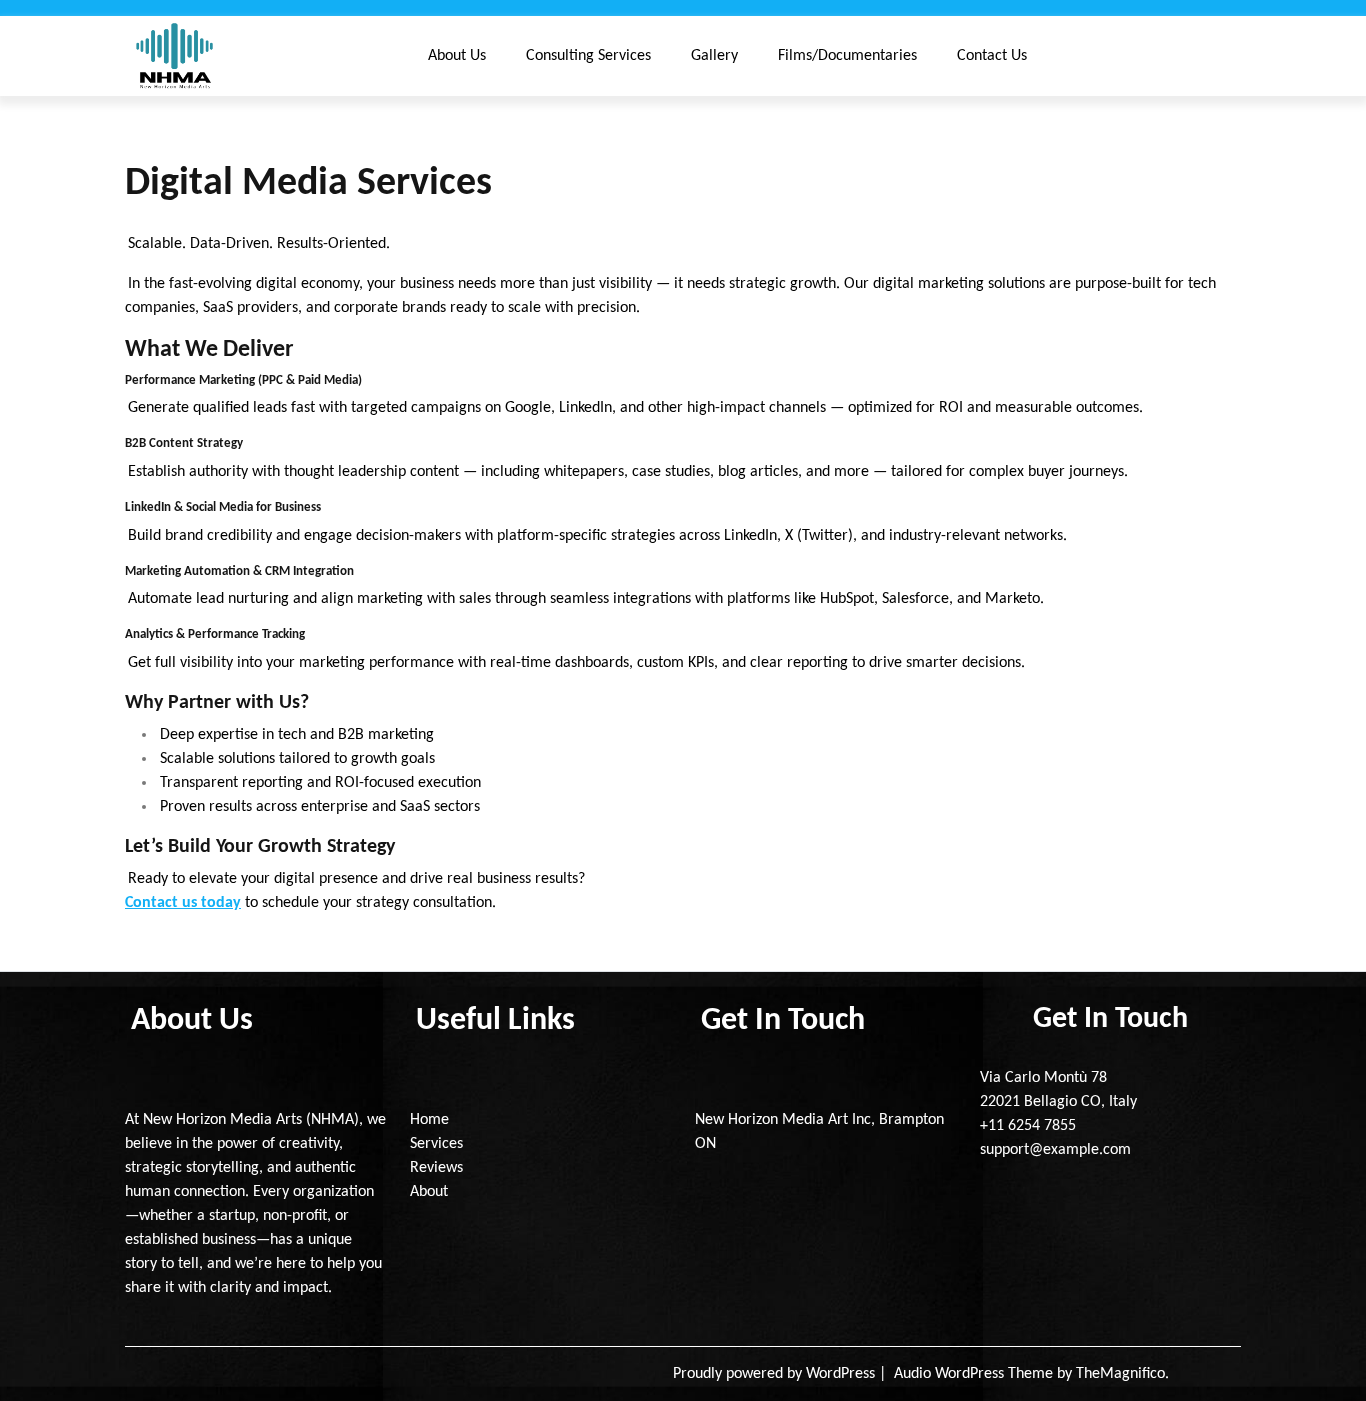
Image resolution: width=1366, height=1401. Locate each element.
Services (436, 1144)
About (429, 1192)
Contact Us (992, 56)
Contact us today (183, 903)
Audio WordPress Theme (975, 1374)
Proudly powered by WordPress (776, 1374)
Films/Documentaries (847, 56)
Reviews (436, 1168)
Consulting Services (588, 56)
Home (429, 1120)
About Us (457, 56)
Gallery (714, 56)
